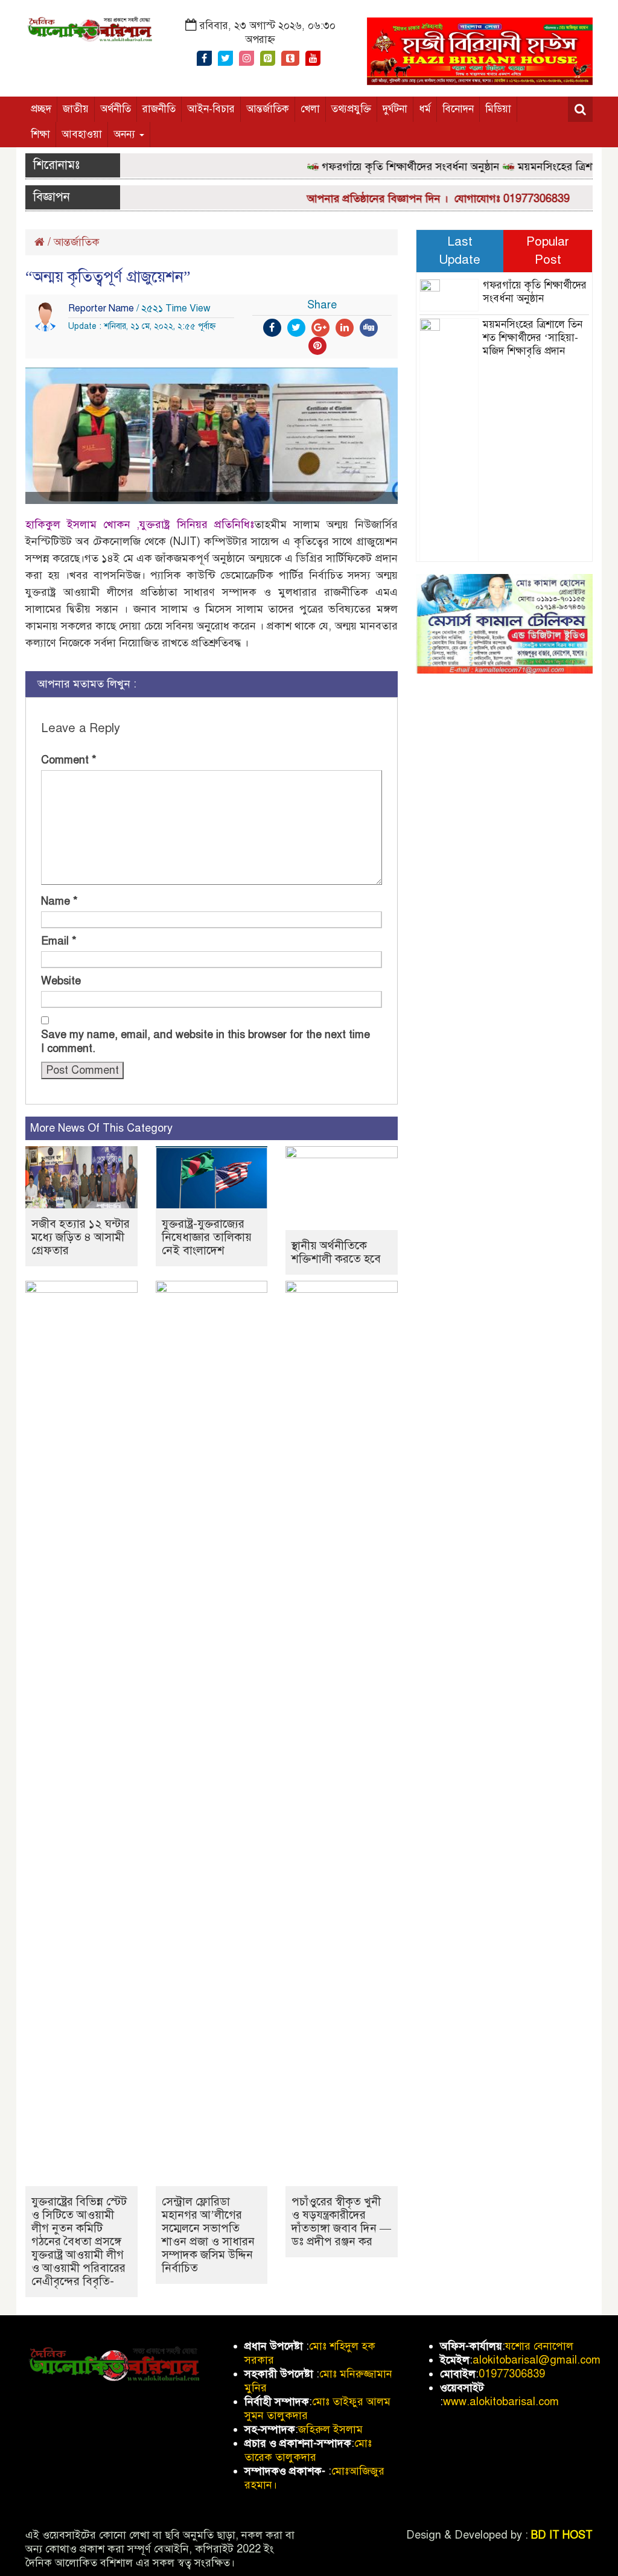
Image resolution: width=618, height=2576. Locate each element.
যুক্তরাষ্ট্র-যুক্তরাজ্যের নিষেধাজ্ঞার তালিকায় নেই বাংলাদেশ (207, 1237)
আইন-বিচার (211, 109)
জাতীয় (76, 109)
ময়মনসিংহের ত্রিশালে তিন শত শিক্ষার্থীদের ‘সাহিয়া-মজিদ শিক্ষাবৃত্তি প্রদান (533, 338)
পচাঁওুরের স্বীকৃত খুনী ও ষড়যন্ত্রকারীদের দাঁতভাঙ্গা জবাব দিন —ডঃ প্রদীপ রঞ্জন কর (341, 2221)
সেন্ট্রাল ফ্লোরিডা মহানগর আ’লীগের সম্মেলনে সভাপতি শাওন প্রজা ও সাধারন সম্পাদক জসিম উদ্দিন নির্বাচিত (208, 2235)
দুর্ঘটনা (395, 109)
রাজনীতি (159, 109)
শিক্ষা (40, 134)
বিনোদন (458, 109)
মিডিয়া (498, 109)
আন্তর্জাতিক (268, 109)
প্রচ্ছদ (41, 109)
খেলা (310, 109)
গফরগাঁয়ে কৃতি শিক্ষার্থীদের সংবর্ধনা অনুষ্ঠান (389, 167)
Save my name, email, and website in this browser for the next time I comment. (205, 1041)
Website (61, 981)
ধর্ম (425, 109)
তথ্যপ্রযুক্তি (351, 109)
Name (59, 901)
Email (59, 941)
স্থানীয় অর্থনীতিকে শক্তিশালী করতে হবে (336, 1252)
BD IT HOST (562, 2535)
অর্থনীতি (116, 109)
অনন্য (126, 134)
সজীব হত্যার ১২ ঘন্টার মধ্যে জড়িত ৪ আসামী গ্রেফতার (81, 1237)
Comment (69, 760)
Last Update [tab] (460, 250)
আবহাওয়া (82, 134)
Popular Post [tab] (548, 250)
